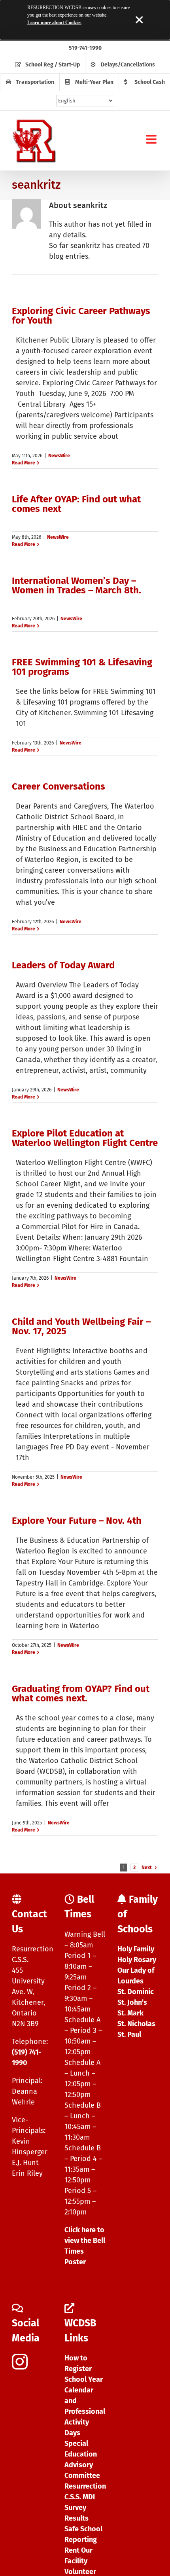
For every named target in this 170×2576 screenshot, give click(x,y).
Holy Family (136, 1949)
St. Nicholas (136, 2024)
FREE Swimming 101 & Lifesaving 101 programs (82, 667)
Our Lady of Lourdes (136, 1976)
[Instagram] (20, 2362)
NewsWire (59, 456)
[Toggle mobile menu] (152, 139)
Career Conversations (59, 786)
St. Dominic (136, 1992)
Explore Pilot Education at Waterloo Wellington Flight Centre (85, 1138)
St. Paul (129, 2034)
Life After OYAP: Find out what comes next (76, 504)
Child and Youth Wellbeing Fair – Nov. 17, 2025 (81, 1326)
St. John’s (132, 2002)
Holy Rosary (137, 1960)
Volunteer (80, 2572)
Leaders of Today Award (63, 965)
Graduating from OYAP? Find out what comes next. (81, 1693)
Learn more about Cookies (54, 23)
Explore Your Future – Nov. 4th (77, 1521)
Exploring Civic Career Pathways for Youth (81, 316)
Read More (24, 463)
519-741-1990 (85, 48)
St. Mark (130, 2013)
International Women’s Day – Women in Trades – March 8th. (76, 585)
